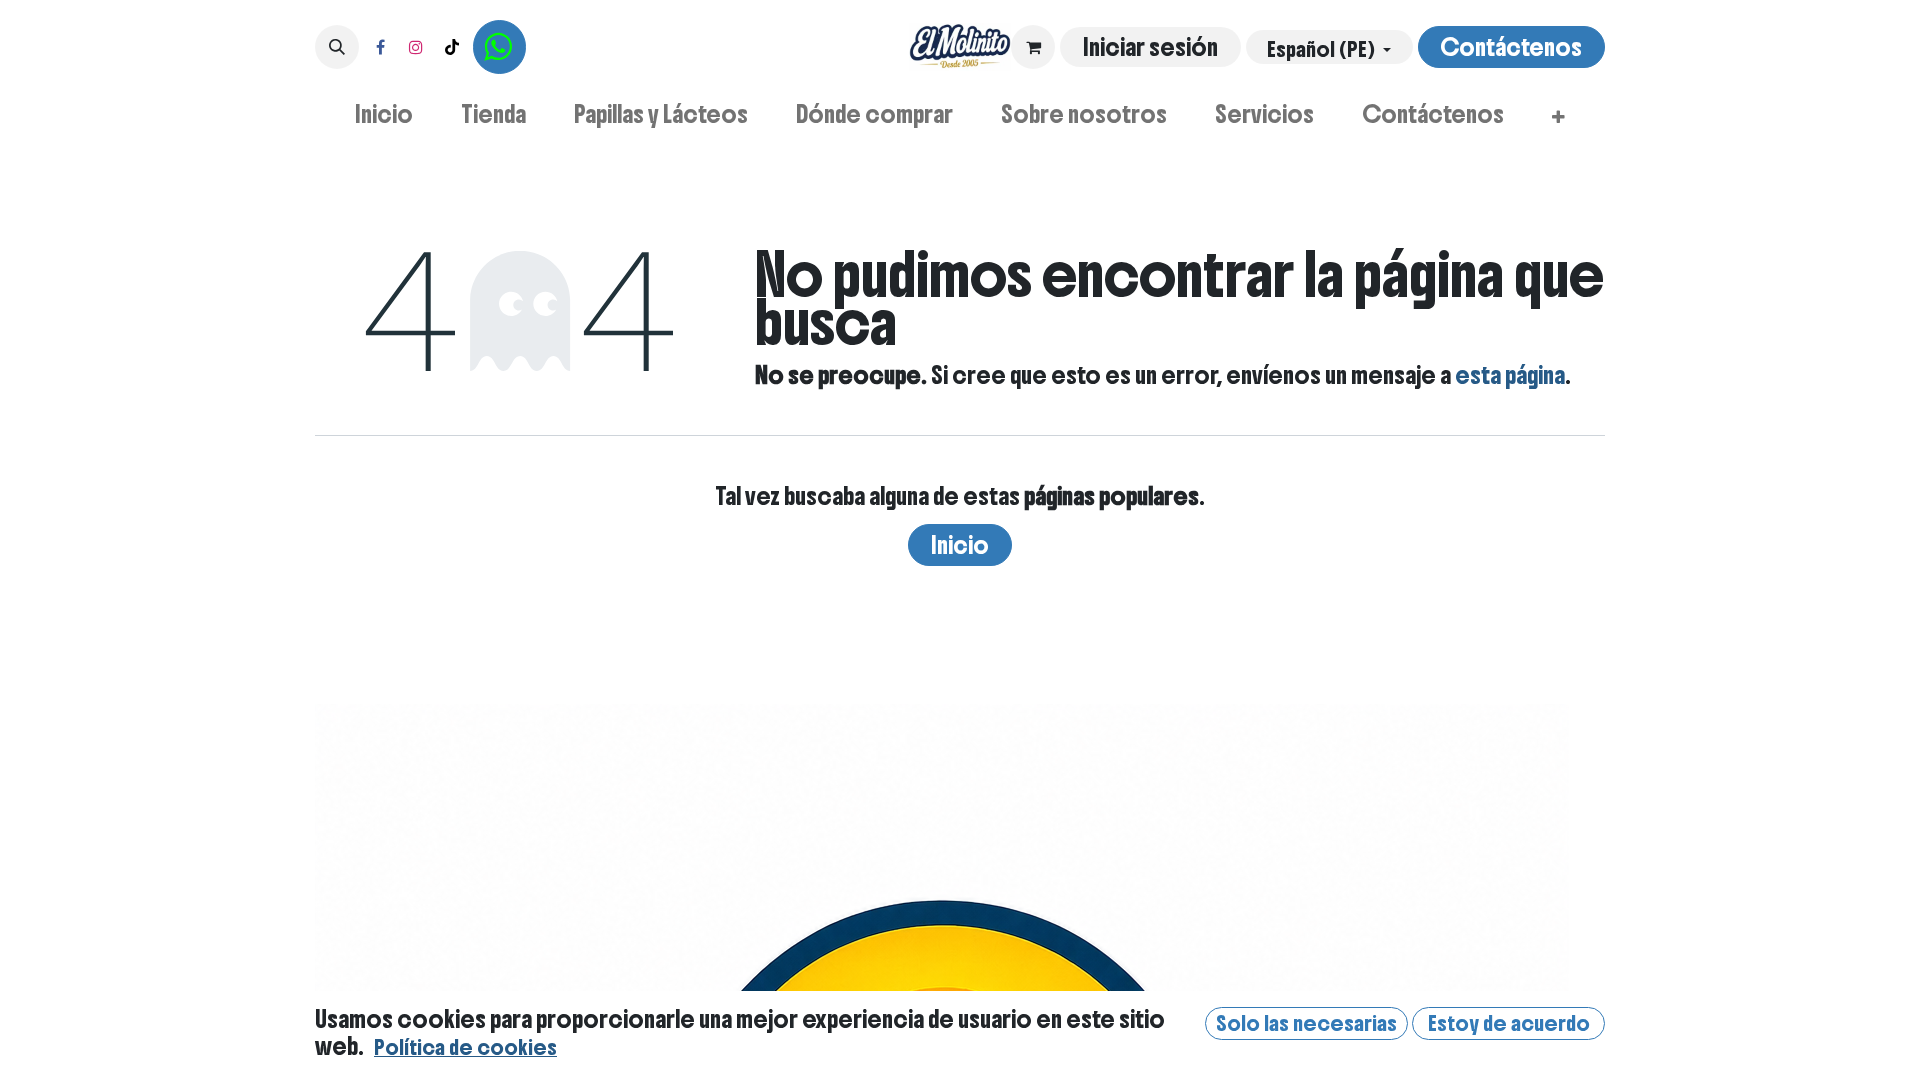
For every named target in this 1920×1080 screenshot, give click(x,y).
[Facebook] (380, 47)
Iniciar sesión (1150, 47)
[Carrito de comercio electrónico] (1033, 47)
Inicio (960, 545)
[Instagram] (416, 47)
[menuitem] (384, 114)
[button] (337, 47)
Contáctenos (1511, 47)
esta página (1510, 375)
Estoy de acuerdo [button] (1509, 1023)
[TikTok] (452, 47)
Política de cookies (465, 1047)
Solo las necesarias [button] (1306, 1023)
